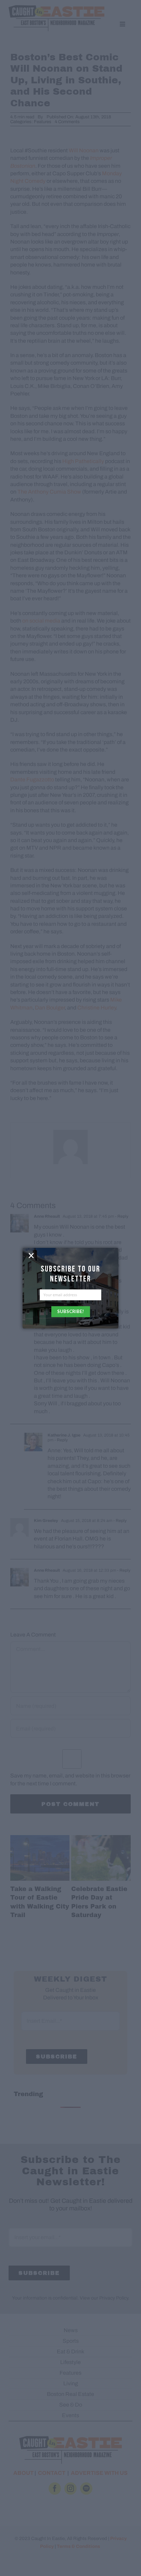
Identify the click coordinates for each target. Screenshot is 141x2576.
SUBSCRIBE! (70, 1311)
